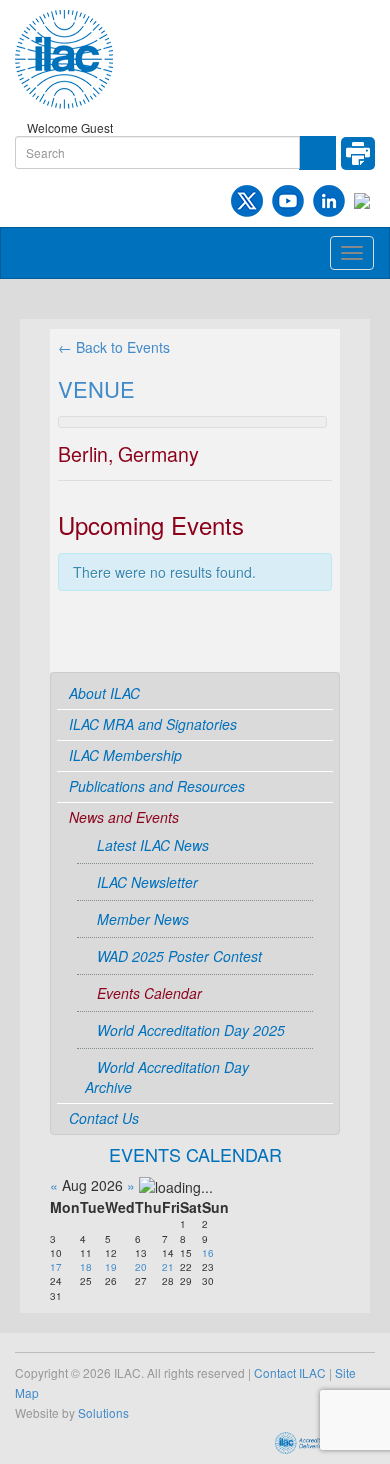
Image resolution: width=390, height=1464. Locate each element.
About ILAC (104, 693)
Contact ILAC (290, 1372)
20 (141, 1267)
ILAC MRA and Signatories (153, 724)
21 (168, 1267)
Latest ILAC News (153, 845)
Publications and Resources (157, 786)
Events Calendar (149, 993)
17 (56, 1267)
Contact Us (104, 1118)
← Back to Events (114, 347)
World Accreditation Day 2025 (191, 1030)
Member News (143, 919)
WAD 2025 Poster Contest (179, 956)
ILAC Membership (125, 755)
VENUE (96, 388)
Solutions (103, 1412)
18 (86, 1267)
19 (111, 1267)
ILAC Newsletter (147, 882)
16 (208, 1253)
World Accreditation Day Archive (167, 1077)
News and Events (124, 817)
